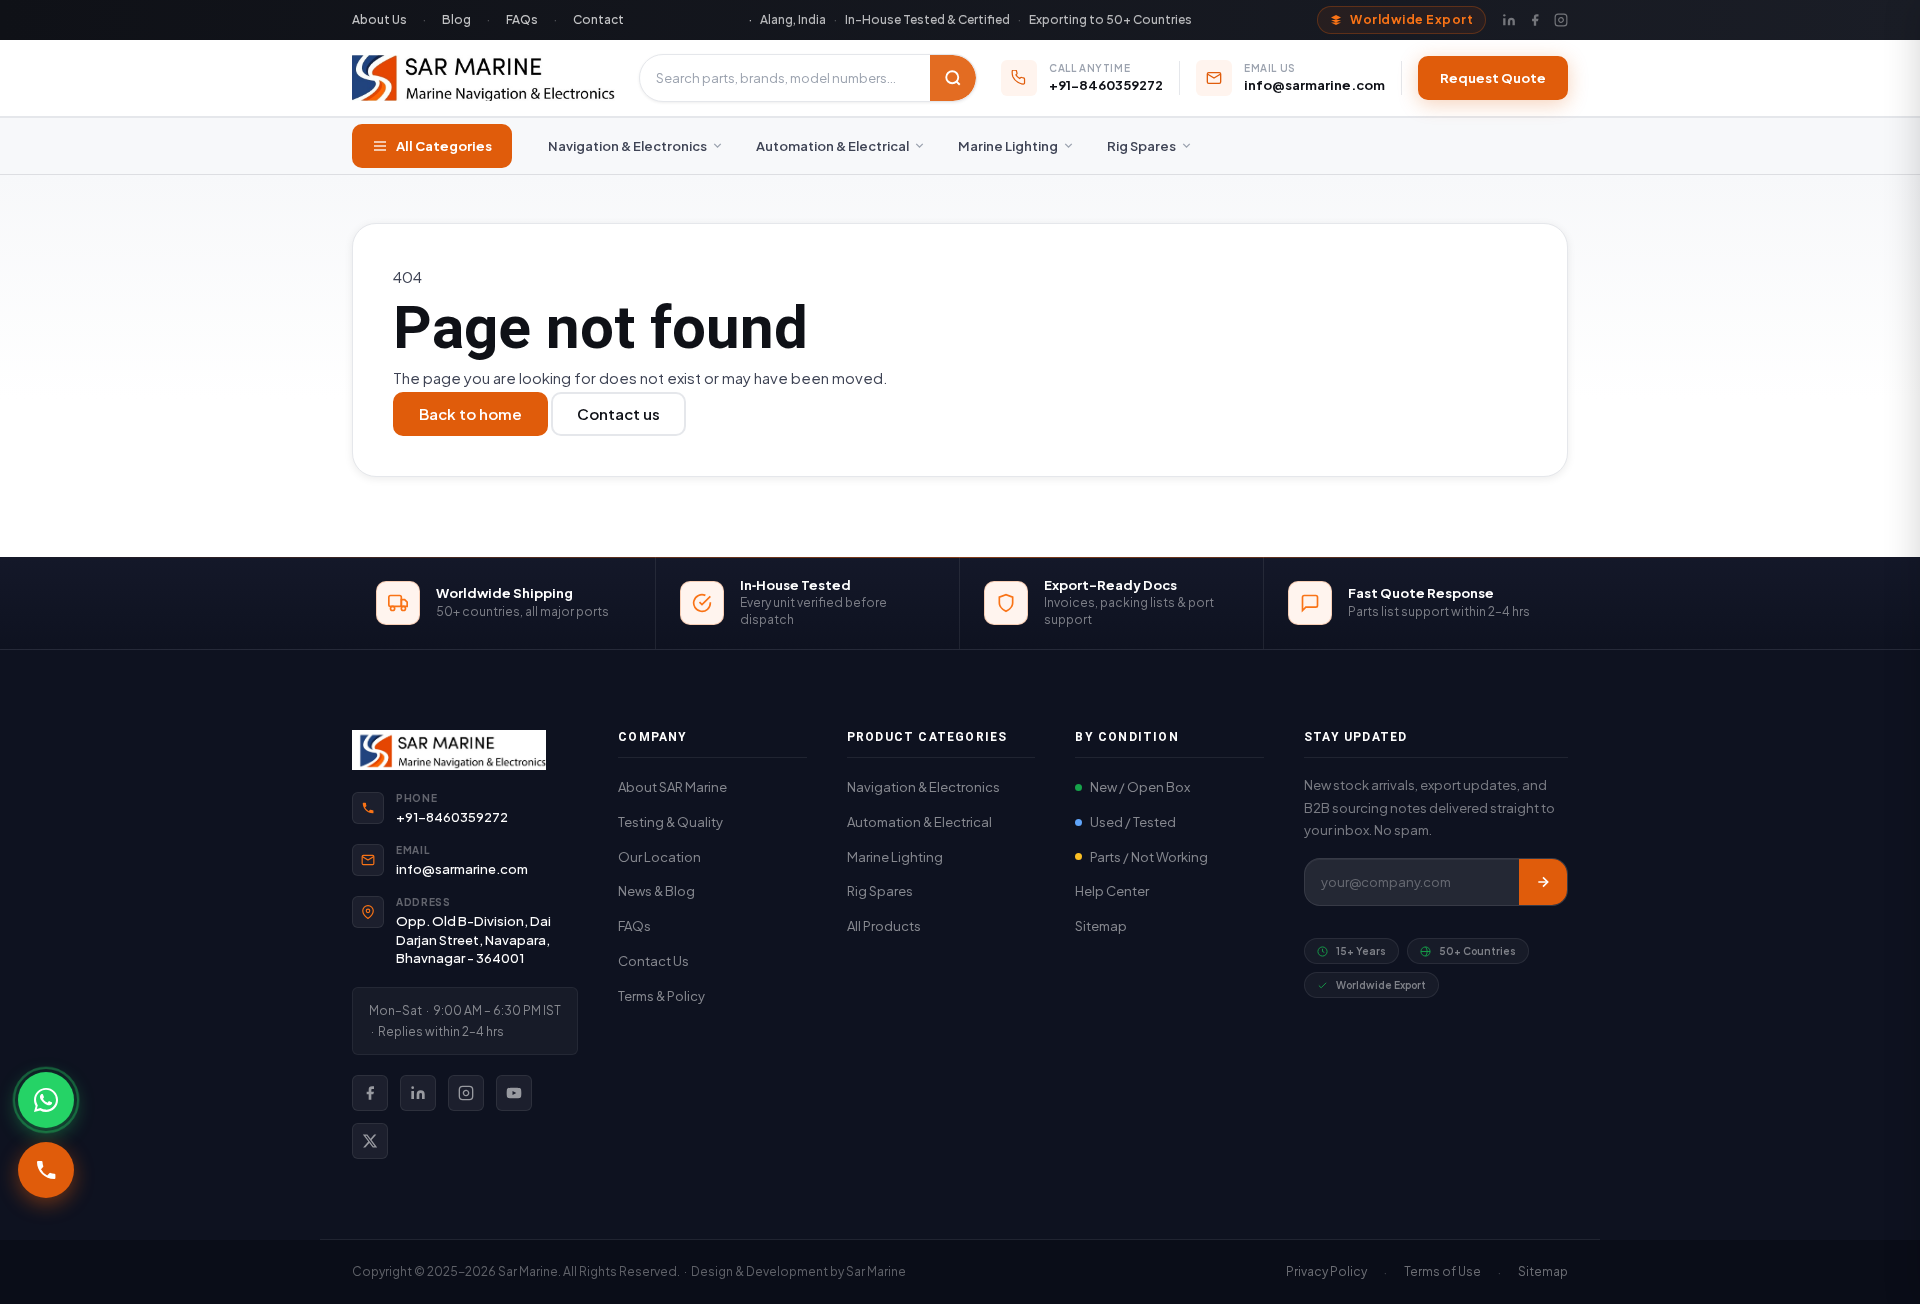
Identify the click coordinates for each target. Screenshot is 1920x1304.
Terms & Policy (661, 996)
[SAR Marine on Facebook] (370, 1093)
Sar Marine (876, 1271)
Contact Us (653, 961)
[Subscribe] (1543, 882)
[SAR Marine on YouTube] (514, 1093)
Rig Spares (1141, 146)
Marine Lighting (1008, 146)
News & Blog (656, 891)
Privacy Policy (1326, 1271)
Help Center (1112, 891)
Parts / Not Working (1149, 857)
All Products (884, 926)
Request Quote (1493, 78)
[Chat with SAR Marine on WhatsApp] (46, 1100)
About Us (379, 19)
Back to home (470, 413)
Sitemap (1101, 926)
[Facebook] (1535, 20)
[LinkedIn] (1509, 20)
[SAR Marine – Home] (483, 78)
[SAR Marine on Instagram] (466, 1093)
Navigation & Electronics (627, 146)
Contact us (618, 413)
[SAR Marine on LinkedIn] (418, 1093)
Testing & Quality (670, 822)
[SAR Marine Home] (465, 750)
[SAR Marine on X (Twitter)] (370, 1141)
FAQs (522, 19)
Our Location (659, 857)
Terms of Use (1442, 1271)
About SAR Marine (672, 787)
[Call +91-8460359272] (46, 1170)
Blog (456, 19)
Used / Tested (1133, 822)
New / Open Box (1140, 787)
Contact (598, 19)
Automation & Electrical (832, 146)
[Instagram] (1561, 20)
